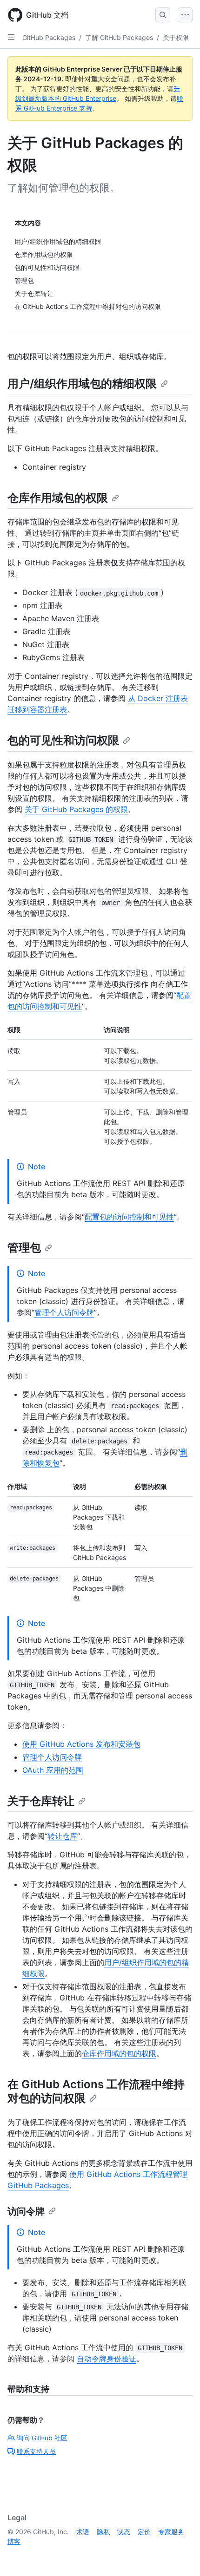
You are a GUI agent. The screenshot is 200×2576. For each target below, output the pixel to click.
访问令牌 (26, 2211)
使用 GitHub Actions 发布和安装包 (81, 1744)
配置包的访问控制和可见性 (129, 1217)
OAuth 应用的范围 (53, 1770)
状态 (124, 2532)
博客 (14, 2541)
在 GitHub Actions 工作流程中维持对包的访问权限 (96, 2091)
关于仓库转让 (41, 1801)
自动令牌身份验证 (107, 2359)
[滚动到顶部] (180, 2556)
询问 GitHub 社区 (42, 2438)
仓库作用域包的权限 (58, 498)
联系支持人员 (36, 2451)
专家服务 (171, 2532)
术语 (83, 2532)
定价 (144, 2532)
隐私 (103, 2532)
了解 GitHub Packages (119, 37)
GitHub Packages (49, 37)
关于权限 (176, 37)
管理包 (24, 1248)
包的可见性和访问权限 (63, 740)
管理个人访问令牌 (64, 1312)
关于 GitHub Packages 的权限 (76, 809)
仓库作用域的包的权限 (119, 2053)
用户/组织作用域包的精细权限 (82, 383)
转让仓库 (62, 1836)
